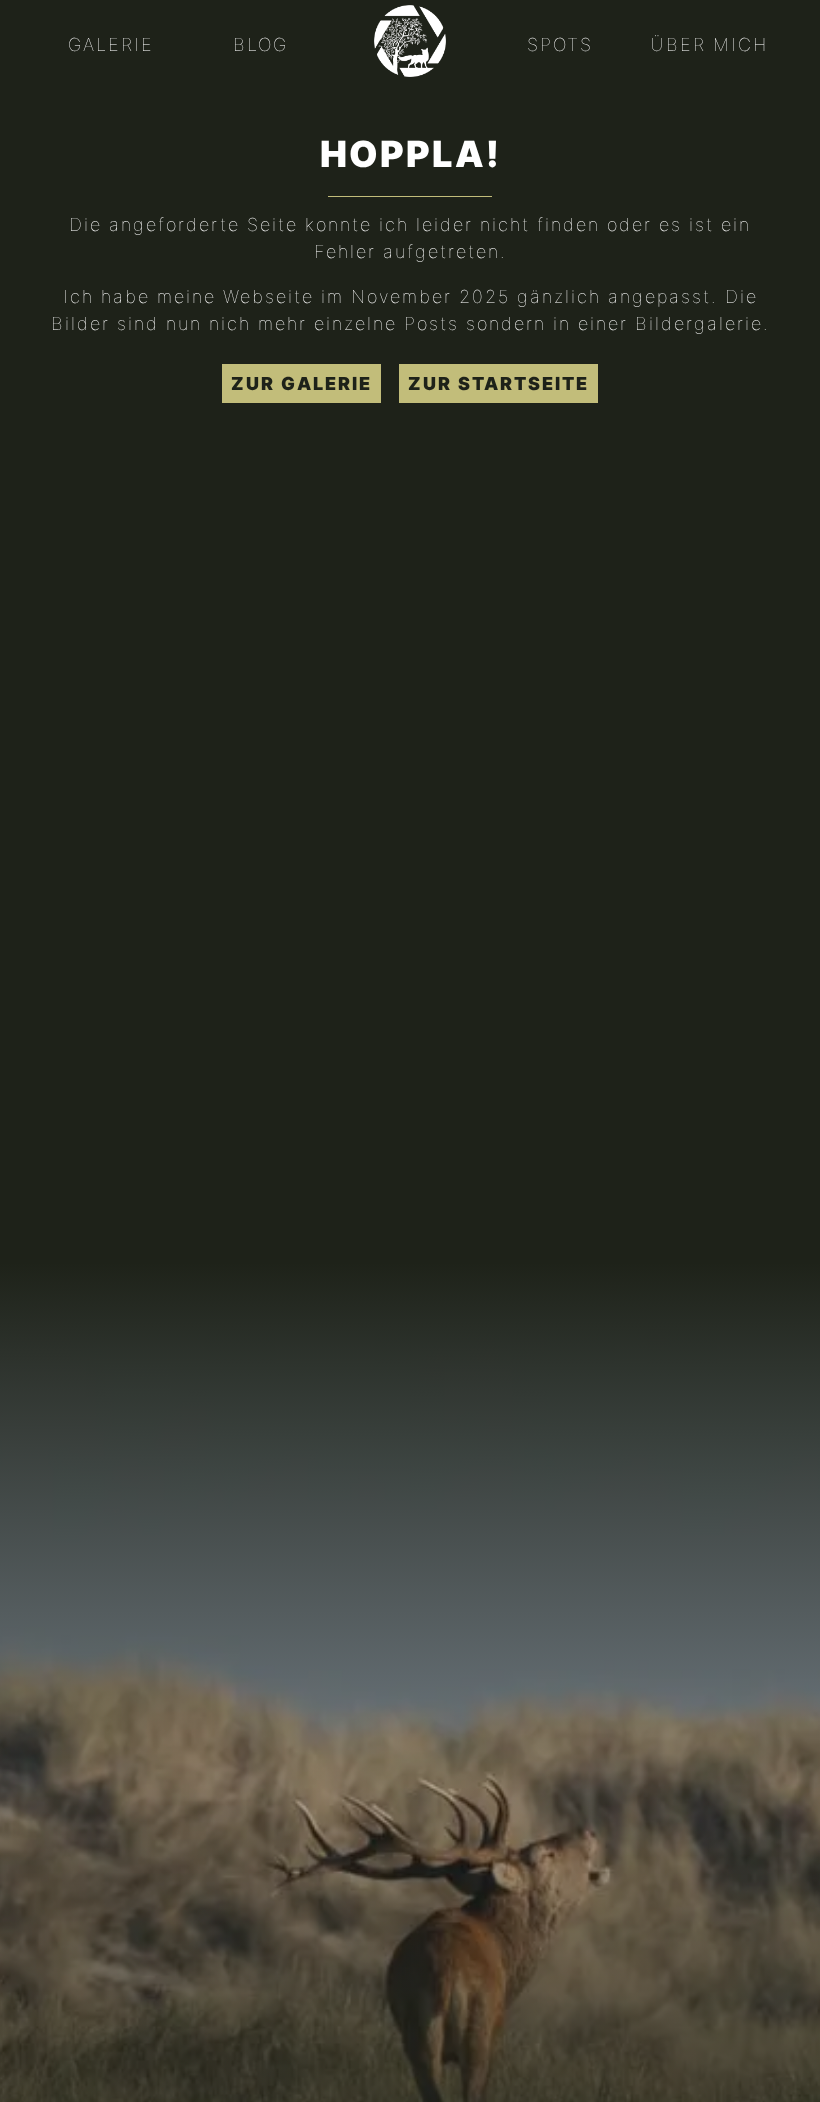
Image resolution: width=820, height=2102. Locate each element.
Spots (560, 44)
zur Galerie (301, 383)
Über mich (709, 44)
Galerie (111, 44)
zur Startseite (498, 383)
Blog (260, 44)
